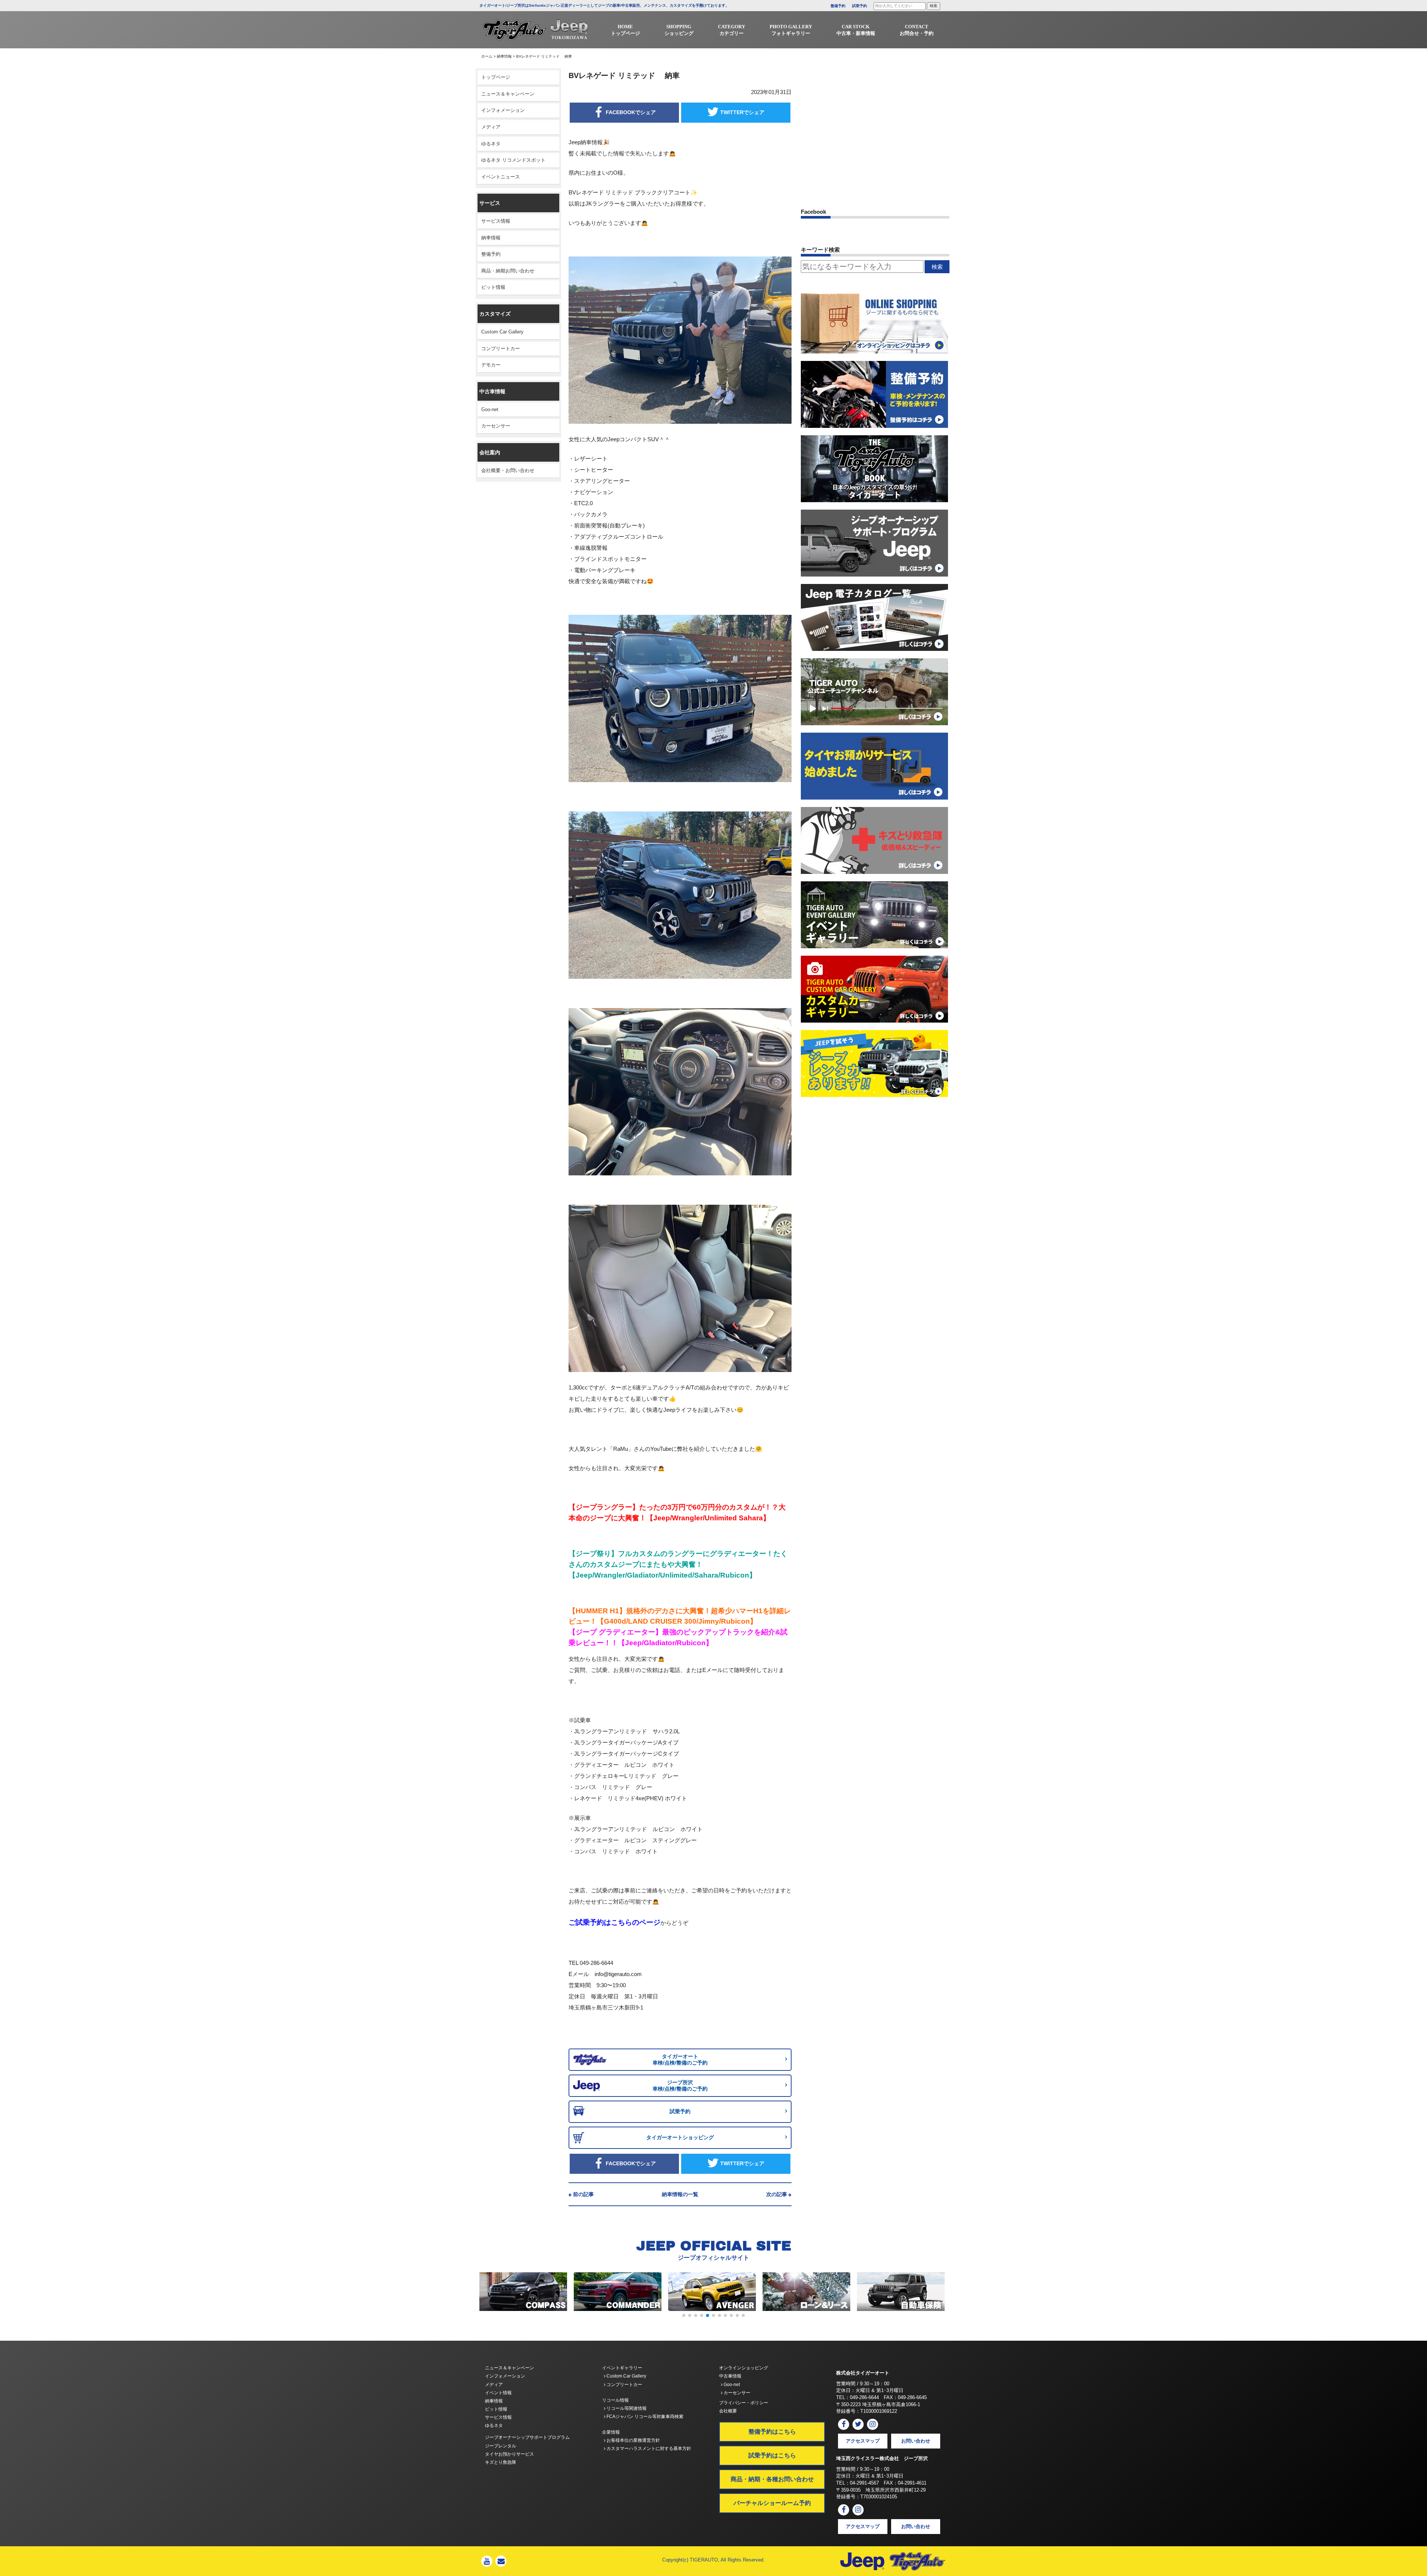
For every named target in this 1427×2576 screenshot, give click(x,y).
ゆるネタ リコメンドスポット (513, 160)
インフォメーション (503, 110)
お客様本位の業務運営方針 (633, 2440)
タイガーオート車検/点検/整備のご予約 (680, 2059)
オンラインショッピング (744, 2368)
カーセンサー (496, 426)
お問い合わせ (916, 2441)
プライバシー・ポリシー (744, 2403)
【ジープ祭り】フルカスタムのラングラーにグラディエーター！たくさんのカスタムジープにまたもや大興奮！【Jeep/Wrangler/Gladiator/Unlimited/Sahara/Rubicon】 (678, 1564)
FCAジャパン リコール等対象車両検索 (644, 2417)
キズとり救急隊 (501, 2462)
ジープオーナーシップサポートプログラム (527, 2437)
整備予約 (838, 6)
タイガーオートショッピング (680, 2137)
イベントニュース (501, 177)
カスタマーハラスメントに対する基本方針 (648, 2449)
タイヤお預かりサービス (509, 2454)
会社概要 (728, 2411)
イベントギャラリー (622, 2368)
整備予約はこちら (772, 2432)
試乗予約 (860, 6)
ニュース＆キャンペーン (508, 94)
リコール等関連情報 (626, 2408)
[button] (684, 2315)
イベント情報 (498, 2393)
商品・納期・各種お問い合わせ (772, 2479)
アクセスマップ (863, 2441)
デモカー (491, 365)
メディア (491, 127)
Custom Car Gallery (502, 332)
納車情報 (504, 56)
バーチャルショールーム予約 (772, 2503)
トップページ (496, 77)
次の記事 (777, 2194)
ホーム (487, 56)
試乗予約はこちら (772, 2455)
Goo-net (490, 409)
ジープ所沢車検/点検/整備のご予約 (680, 2086)
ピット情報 (493, 287)
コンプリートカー (501, 348)
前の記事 (583, 2194)
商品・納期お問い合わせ (508, 271)
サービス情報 (496, 221)
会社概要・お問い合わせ (508, 470)
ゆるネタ (491, 144)
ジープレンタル (501, 2446)
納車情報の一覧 (680, 2194)
